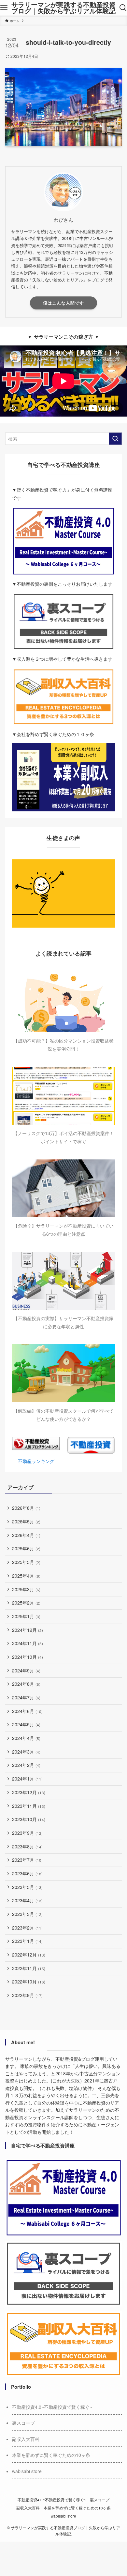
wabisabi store (27, 2471)
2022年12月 (29, 1955)
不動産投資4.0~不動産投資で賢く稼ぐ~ (52, 2407)
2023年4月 (27, 1900)
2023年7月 (27, 1860)
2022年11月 (29, 1968)
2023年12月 (29, 1792)
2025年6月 (26, 1548)
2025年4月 (26, 1576)
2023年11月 (29, 1806)
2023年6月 (27, 1873)
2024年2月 (26, 1765)
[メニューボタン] (4, 8)
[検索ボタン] (123, 8)
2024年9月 (26, 1670)
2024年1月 (27, 1779)
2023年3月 (27, 1914)
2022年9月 (27, 1995)
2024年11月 (28, 1643)
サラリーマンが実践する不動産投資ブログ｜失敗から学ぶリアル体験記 (63, 8)
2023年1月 (27, 1941)
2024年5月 (26, 1724)
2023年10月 (29, 1819)
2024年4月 (26, 1738)
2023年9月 (27, 1833)
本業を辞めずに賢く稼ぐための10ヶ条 (51, 2455)
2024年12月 (28, 1630)
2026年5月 (26, 1521)
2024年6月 (27, 1711)
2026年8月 (26, 1508)
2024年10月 (28, 1657)
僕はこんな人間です (63, 303)
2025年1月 (26, 1616)
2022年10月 (29, 1982)
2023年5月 (27, 1887)
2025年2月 (26, 1603)
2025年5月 (26, 1562)
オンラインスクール (44, 2117)
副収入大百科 (26, 2439)
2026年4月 (26, 1535)
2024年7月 (26, 1697)
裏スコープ (23, 2423)
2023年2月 (27, 1928)
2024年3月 (26, 1752)
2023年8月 (27, 1846)
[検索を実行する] (115, 439)
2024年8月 (26, 1684)
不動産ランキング (36, 1461)
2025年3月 (26, 1589)
